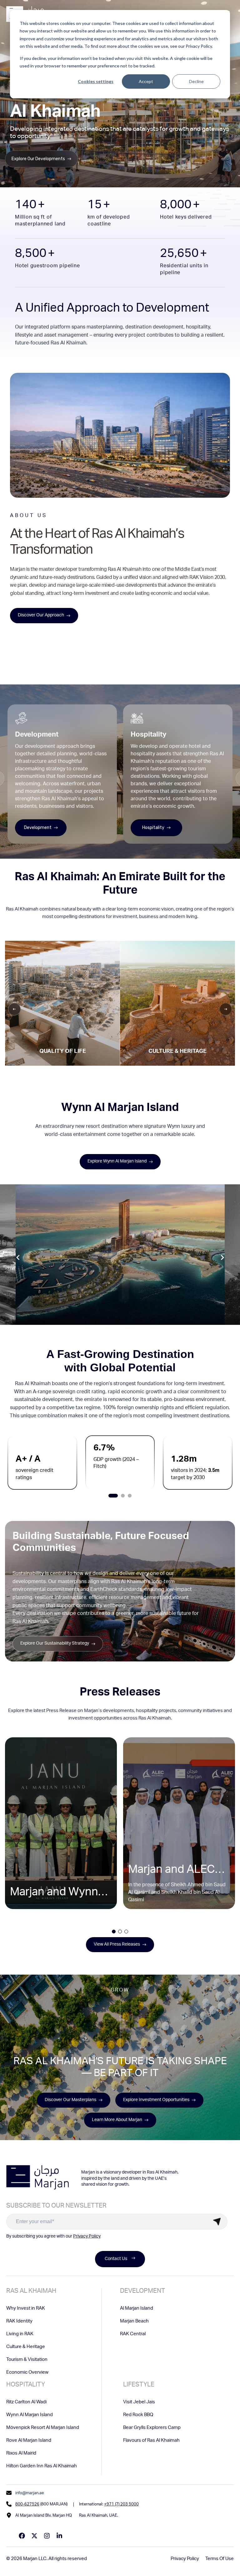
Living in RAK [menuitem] (20, 2334)
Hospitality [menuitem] (26, 2385)
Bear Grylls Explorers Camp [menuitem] (152, 2428)
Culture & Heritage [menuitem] (26, 2347)
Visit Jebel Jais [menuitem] (139, 2402)
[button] (113, 1496)
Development (38, 828)
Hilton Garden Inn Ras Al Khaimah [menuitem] (42, 2466)
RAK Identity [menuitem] (19, 2321)
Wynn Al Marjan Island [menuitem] (30, 2415)
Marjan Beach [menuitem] (134, 2321)
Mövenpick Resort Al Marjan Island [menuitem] (43, 2428)
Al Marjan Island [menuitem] (137, 2309)
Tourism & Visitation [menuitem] (27, 2360)
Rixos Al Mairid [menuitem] (21, 2453)
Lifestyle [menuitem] (139, 2385)
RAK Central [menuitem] (133, 2334)
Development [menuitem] (142, 2292)
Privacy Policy (87, 2237)
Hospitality (153, 828)
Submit (217, 2222)
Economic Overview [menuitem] (27, 2373)
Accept (146, 81)
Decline (196, 81)
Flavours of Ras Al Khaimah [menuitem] (151, 2441)
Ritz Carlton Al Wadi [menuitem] (26, 2402)
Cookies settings (96, 81)
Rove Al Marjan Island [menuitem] (29, 2441)
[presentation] (18, 1258)
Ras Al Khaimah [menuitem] (31, 2292)
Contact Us (116, 2259)
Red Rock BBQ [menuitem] (138, 2415)
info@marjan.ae (30, 2493)
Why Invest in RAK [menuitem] (26, 2309)
